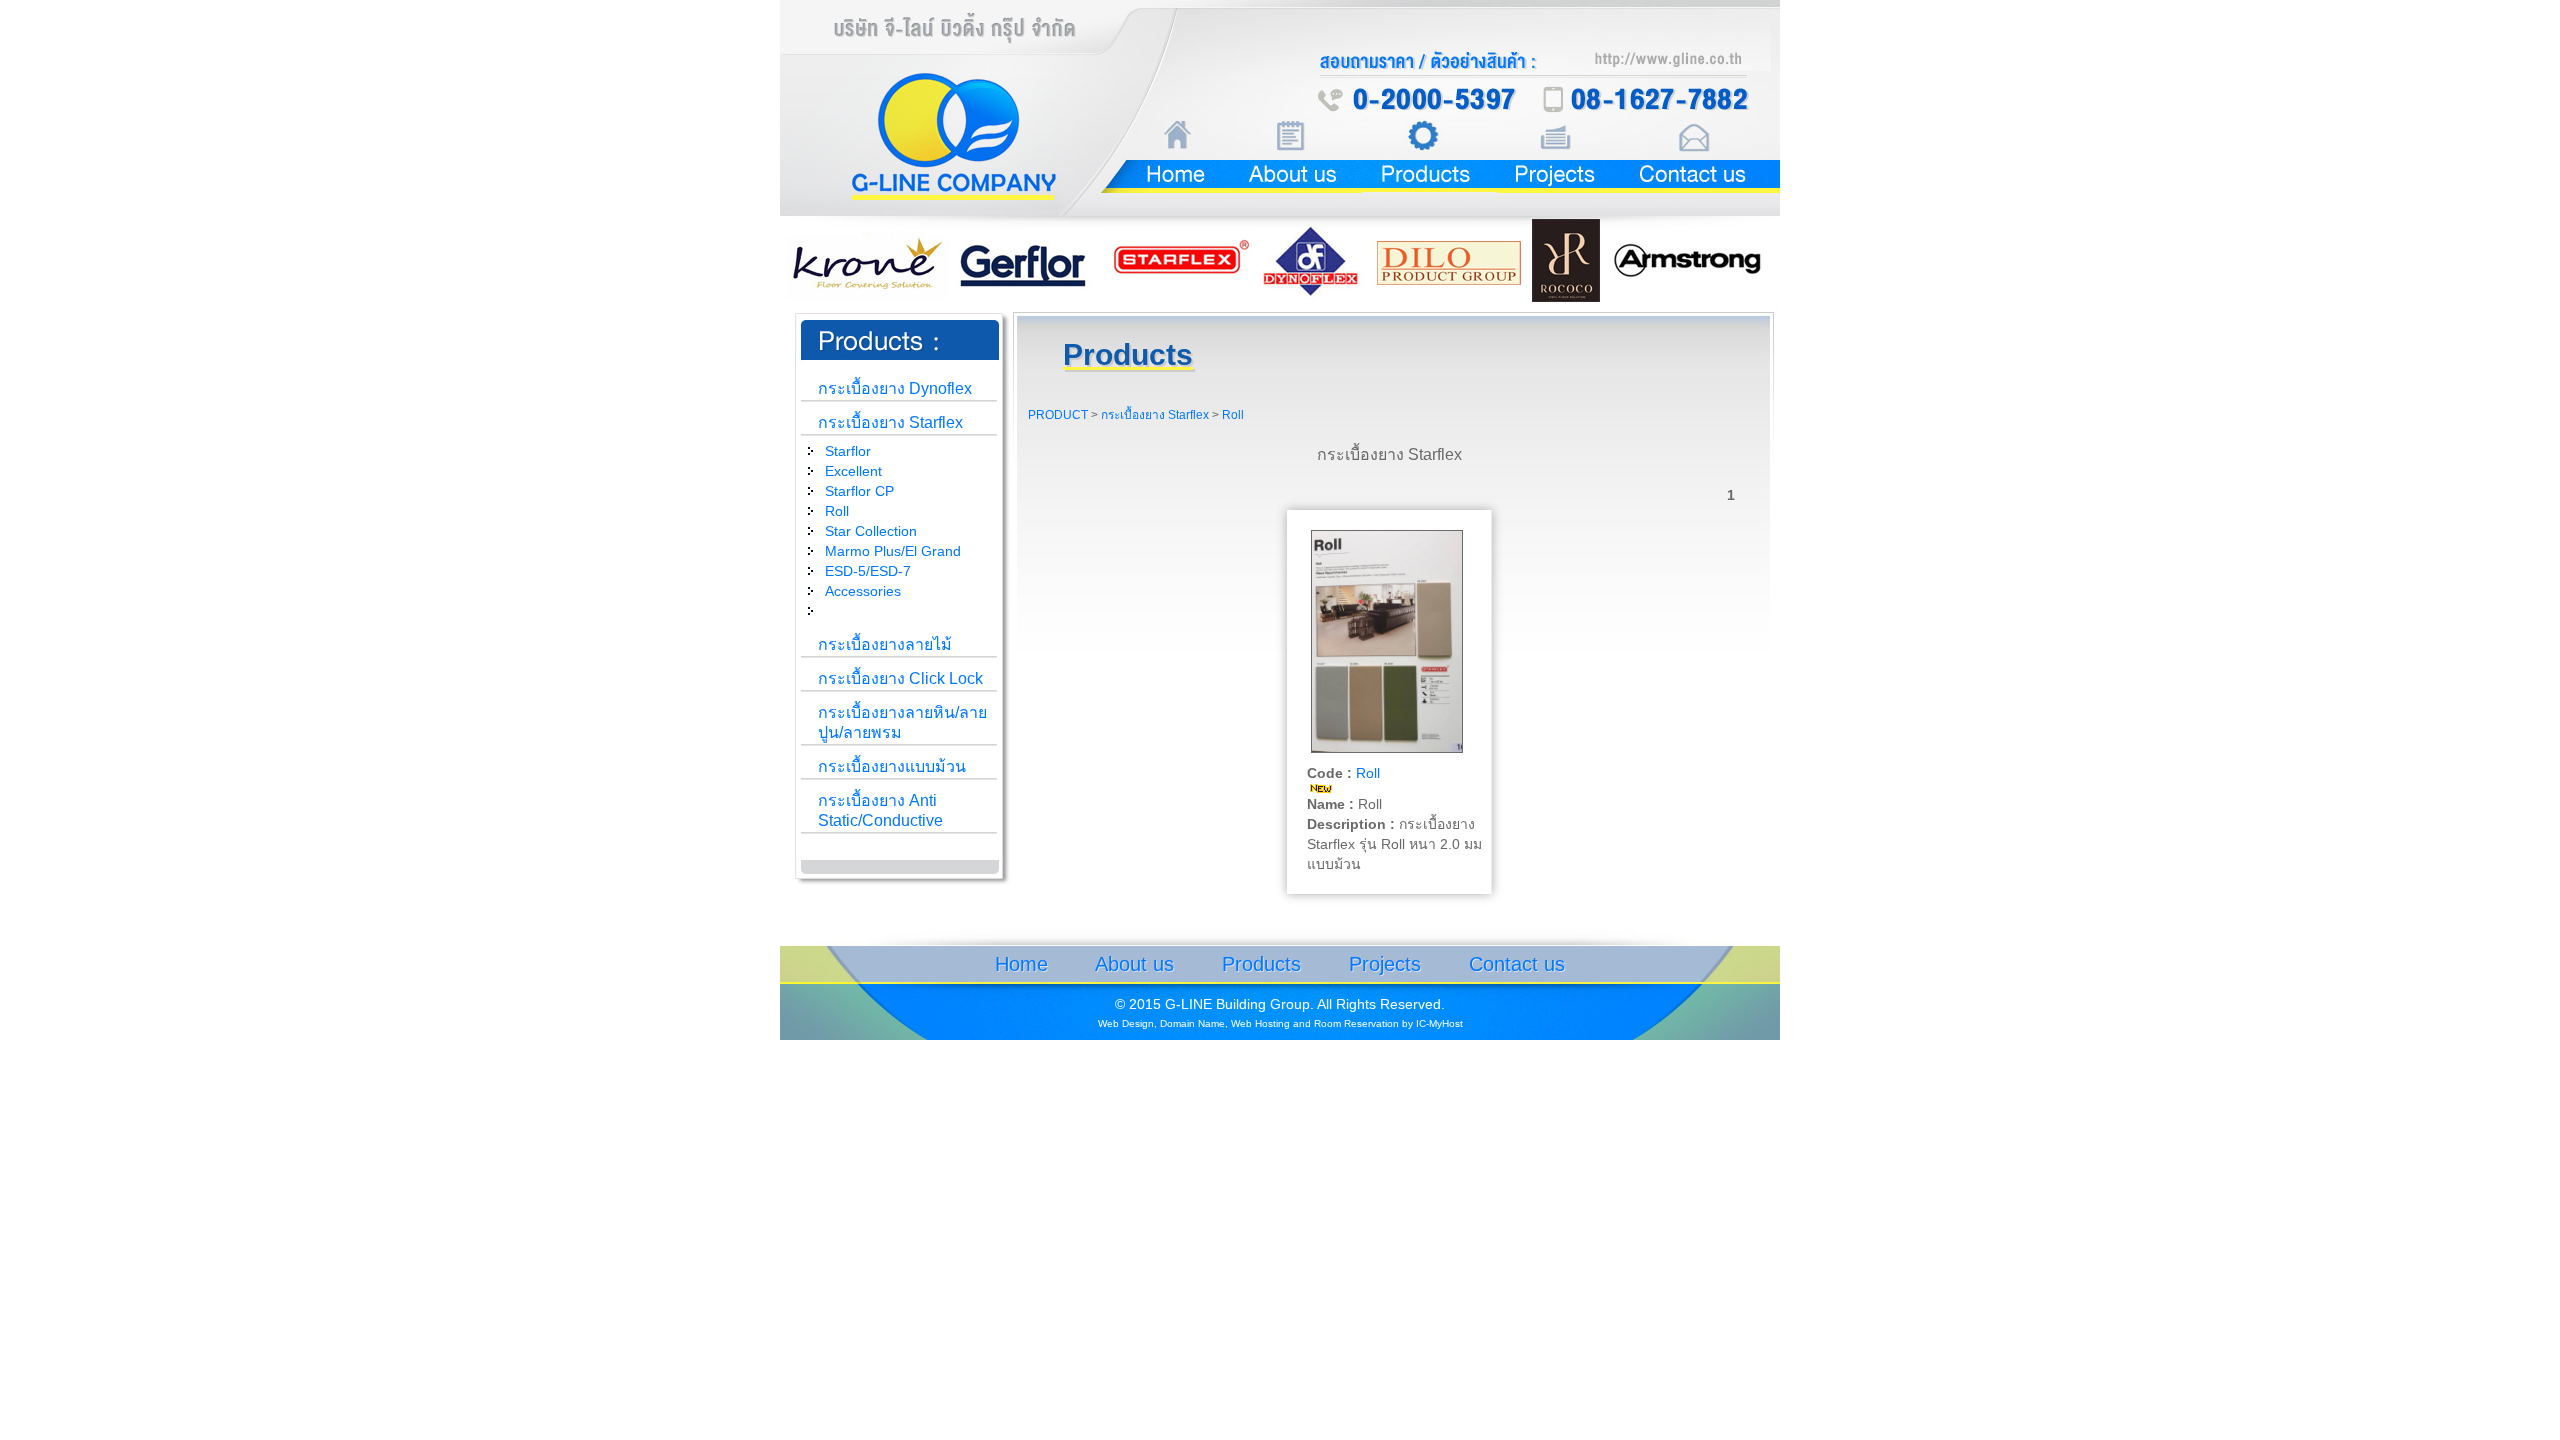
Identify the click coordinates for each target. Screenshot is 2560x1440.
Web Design (1126, 1023)
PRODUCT (1058, 415)
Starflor (848, 451)
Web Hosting (1260, 1023)
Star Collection (871, 531)
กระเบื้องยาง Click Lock (900, 678)
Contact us (1517, 964)
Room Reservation (1356, 1023)
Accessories (863, 591)
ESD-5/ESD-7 (868, 571)
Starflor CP (859, 491)
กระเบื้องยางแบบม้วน (892, 766)
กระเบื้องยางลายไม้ (885, 644)
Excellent (853, 471)
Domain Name (1192, 1023)
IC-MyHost (1439, 1023)
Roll (837, 511)
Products (1261, 964)
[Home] (1145, 154)
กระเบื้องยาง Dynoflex (895, 388)
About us (1134, 964)
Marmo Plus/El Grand (893, 551)
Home (1021, 964)
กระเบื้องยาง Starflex (890, 422)
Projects (1385, 964)
